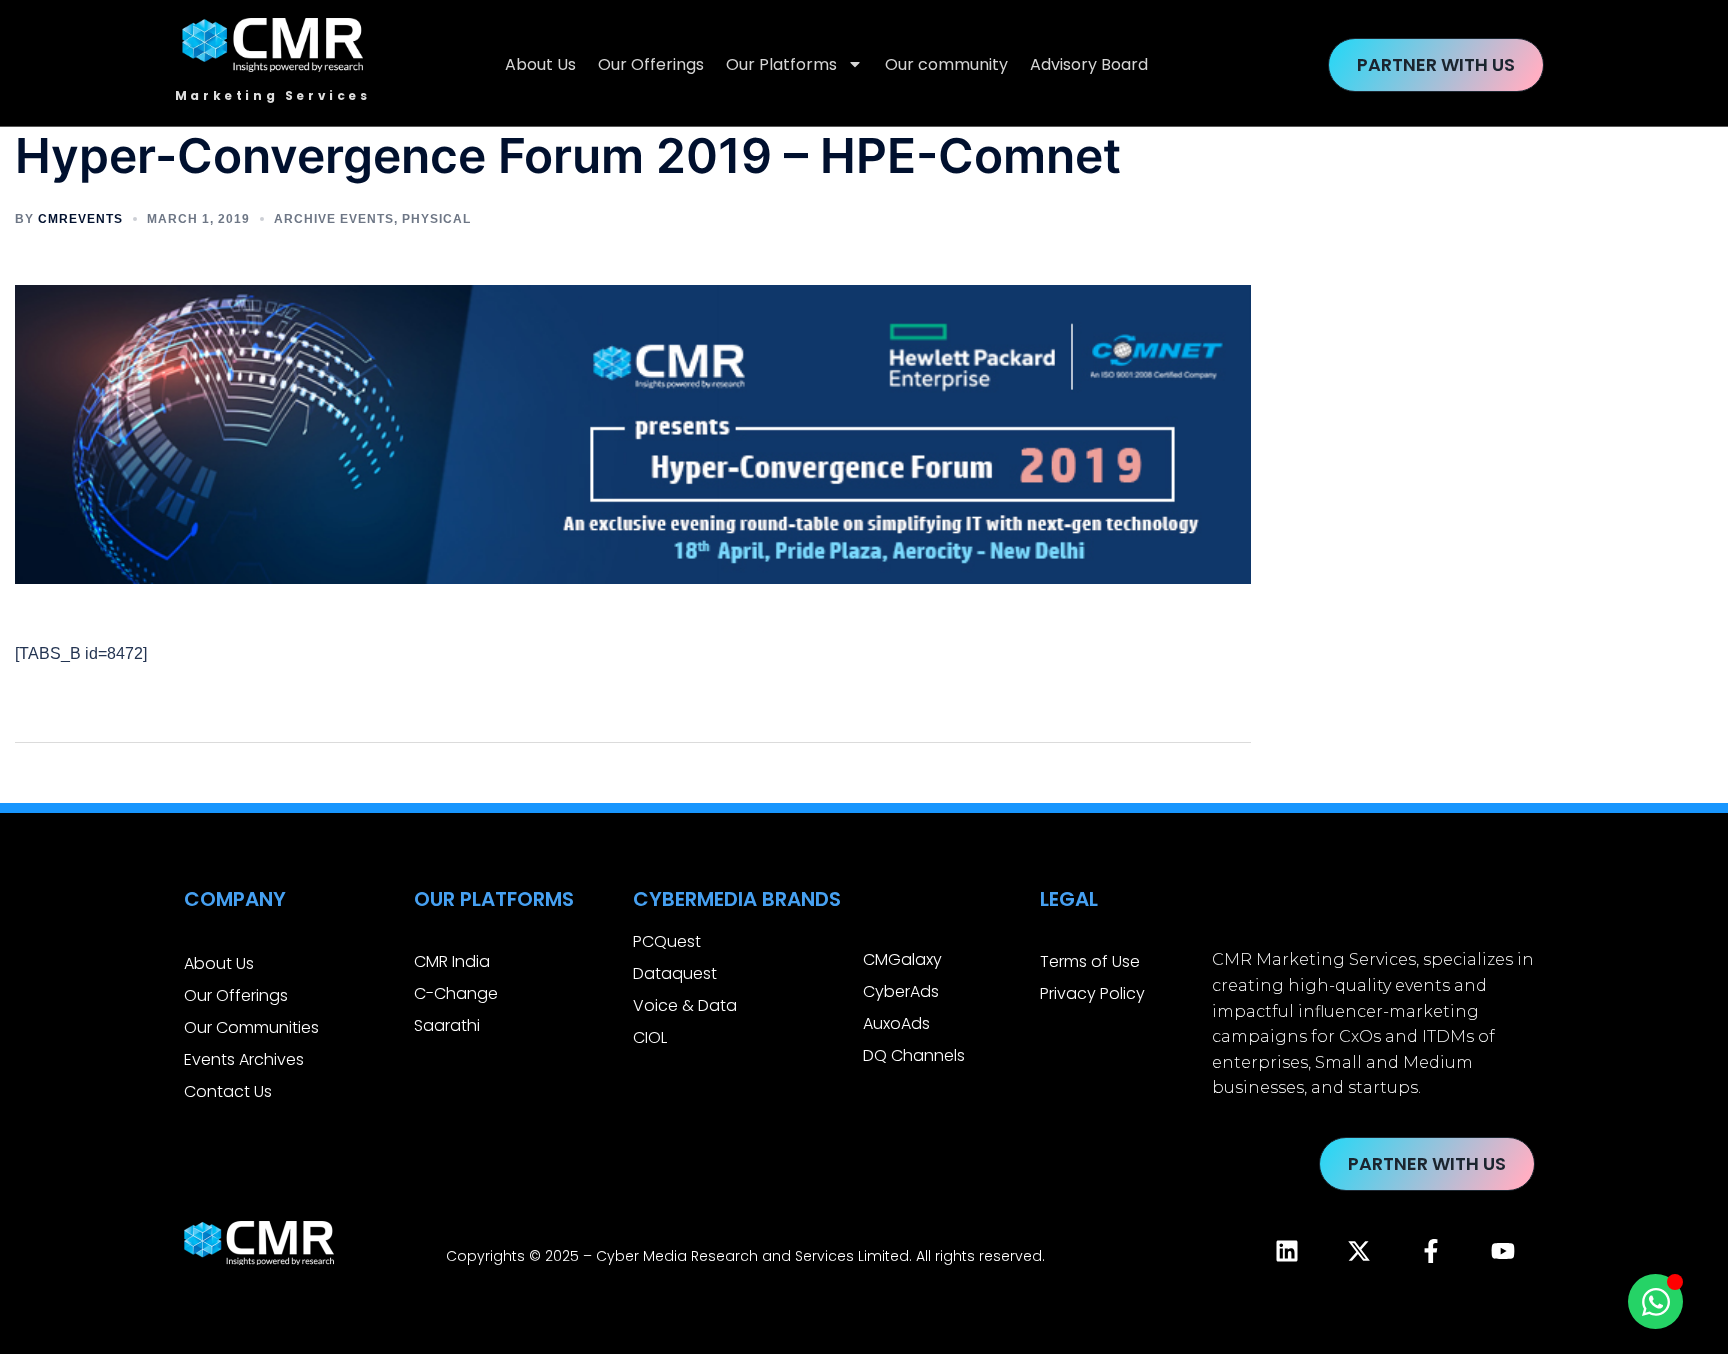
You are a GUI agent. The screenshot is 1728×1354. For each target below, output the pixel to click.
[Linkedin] (1287, 1251)
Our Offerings (651, 64)
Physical (436, 219)
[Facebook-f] (1431, 1251)
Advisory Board (1089, 64)
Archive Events (334, 219)
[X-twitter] (1359, 1251)
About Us (540, 64)
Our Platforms (781, 64)
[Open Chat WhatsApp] (1655, 1301)
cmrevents (80, 219)
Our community (946, 64)
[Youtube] (1503, 1251)
